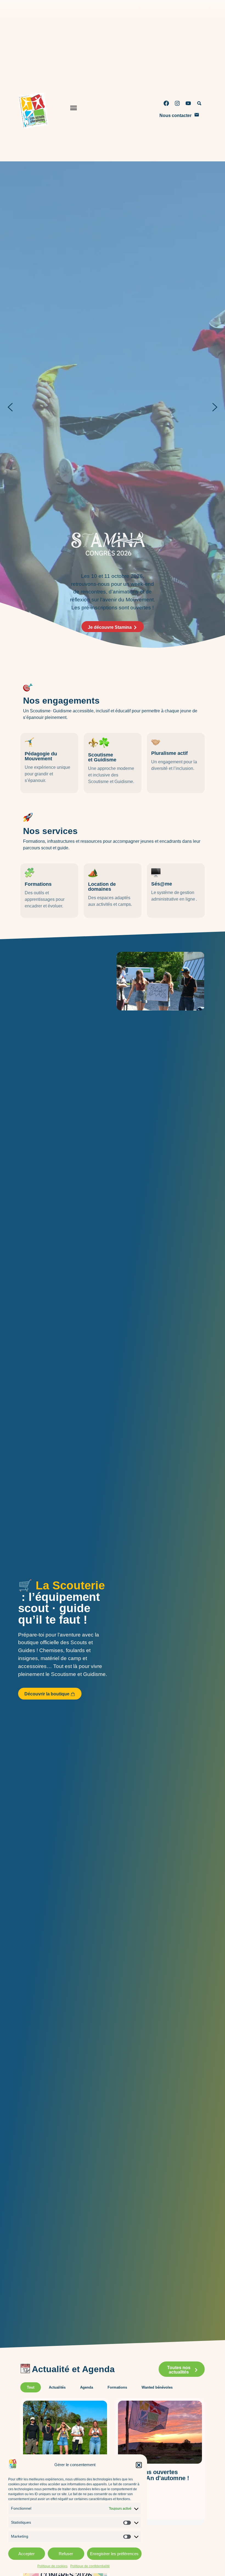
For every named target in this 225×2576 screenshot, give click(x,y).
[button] (139, 2465)
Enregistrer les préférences (114, 2554)
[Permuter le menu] (74, 109)
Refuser (66, 2554)
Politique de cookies (52, 2566)
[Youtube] (188, 103)
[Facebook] (166, 103)
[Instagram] (177, 103)
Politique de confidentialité (90, 2566)
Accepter (26, 2554)
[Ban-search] (199, 103)
